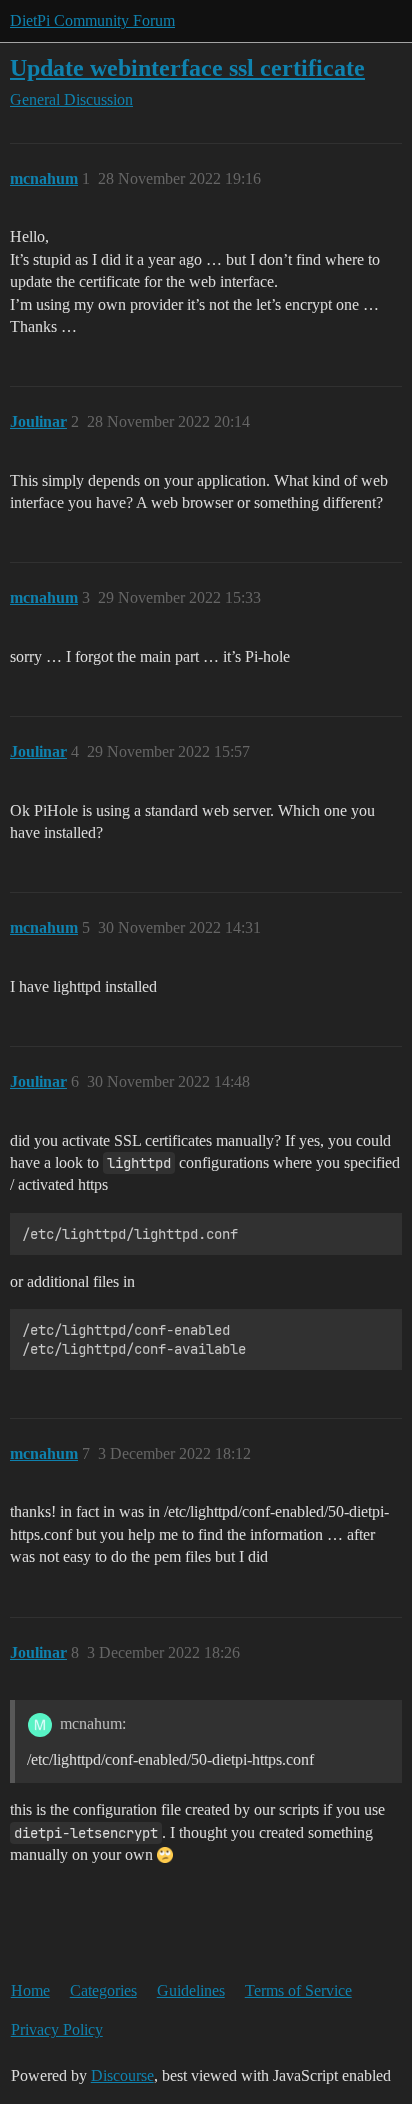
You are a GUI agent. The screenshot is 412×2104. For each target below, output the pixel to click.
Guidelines (191, 1990)
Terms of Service (298, 1990)
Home (30, 1990)
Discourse (122, 2075)
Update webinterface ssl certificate (187, 67)
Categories (103, 1990)
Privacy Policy (57, 2029)
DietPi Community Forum (92, 20)
